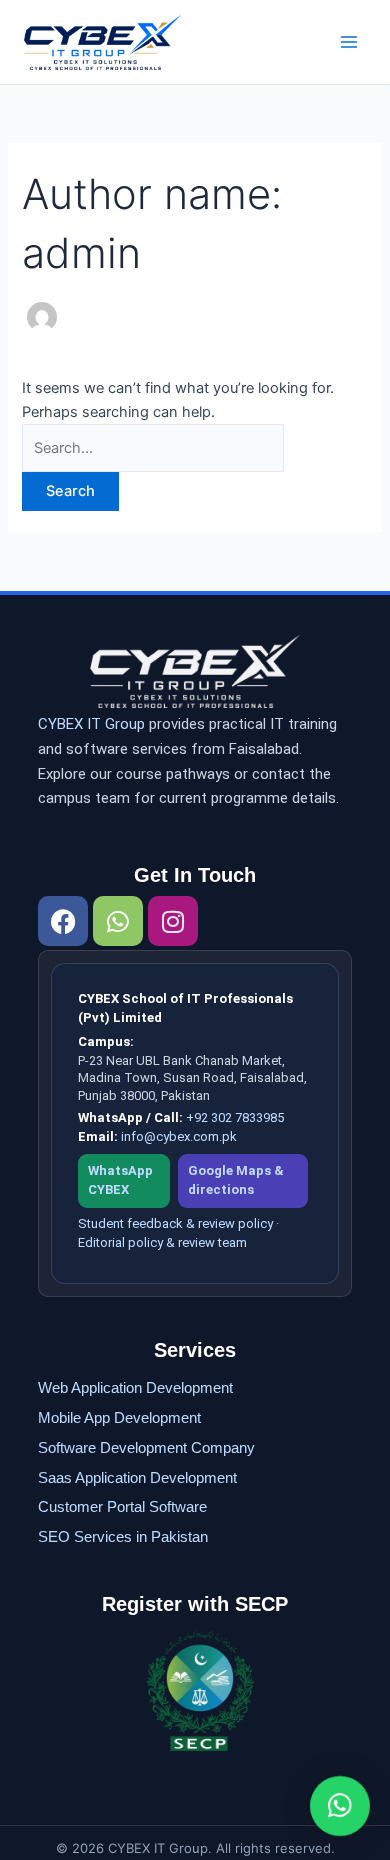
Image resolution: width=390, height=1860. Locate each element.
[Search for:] (153, 448)
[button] (340, 1806)
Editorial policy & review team (162, 1242)
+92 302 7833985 (235, 1117)
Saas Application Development (137, 1477)
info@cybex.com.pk (179, 1136)
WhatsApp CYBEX (120, 1180)
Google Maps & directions (236, 1180)
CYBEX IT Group (91, 724)
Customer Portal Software (122, 1506)
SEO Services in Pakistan (123, 1536)
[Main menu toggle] (349, 42)
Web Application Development (135, 1387)
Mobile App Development (119, 1417)
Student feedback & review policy (175, 1223)
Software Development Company (146, 1447)
